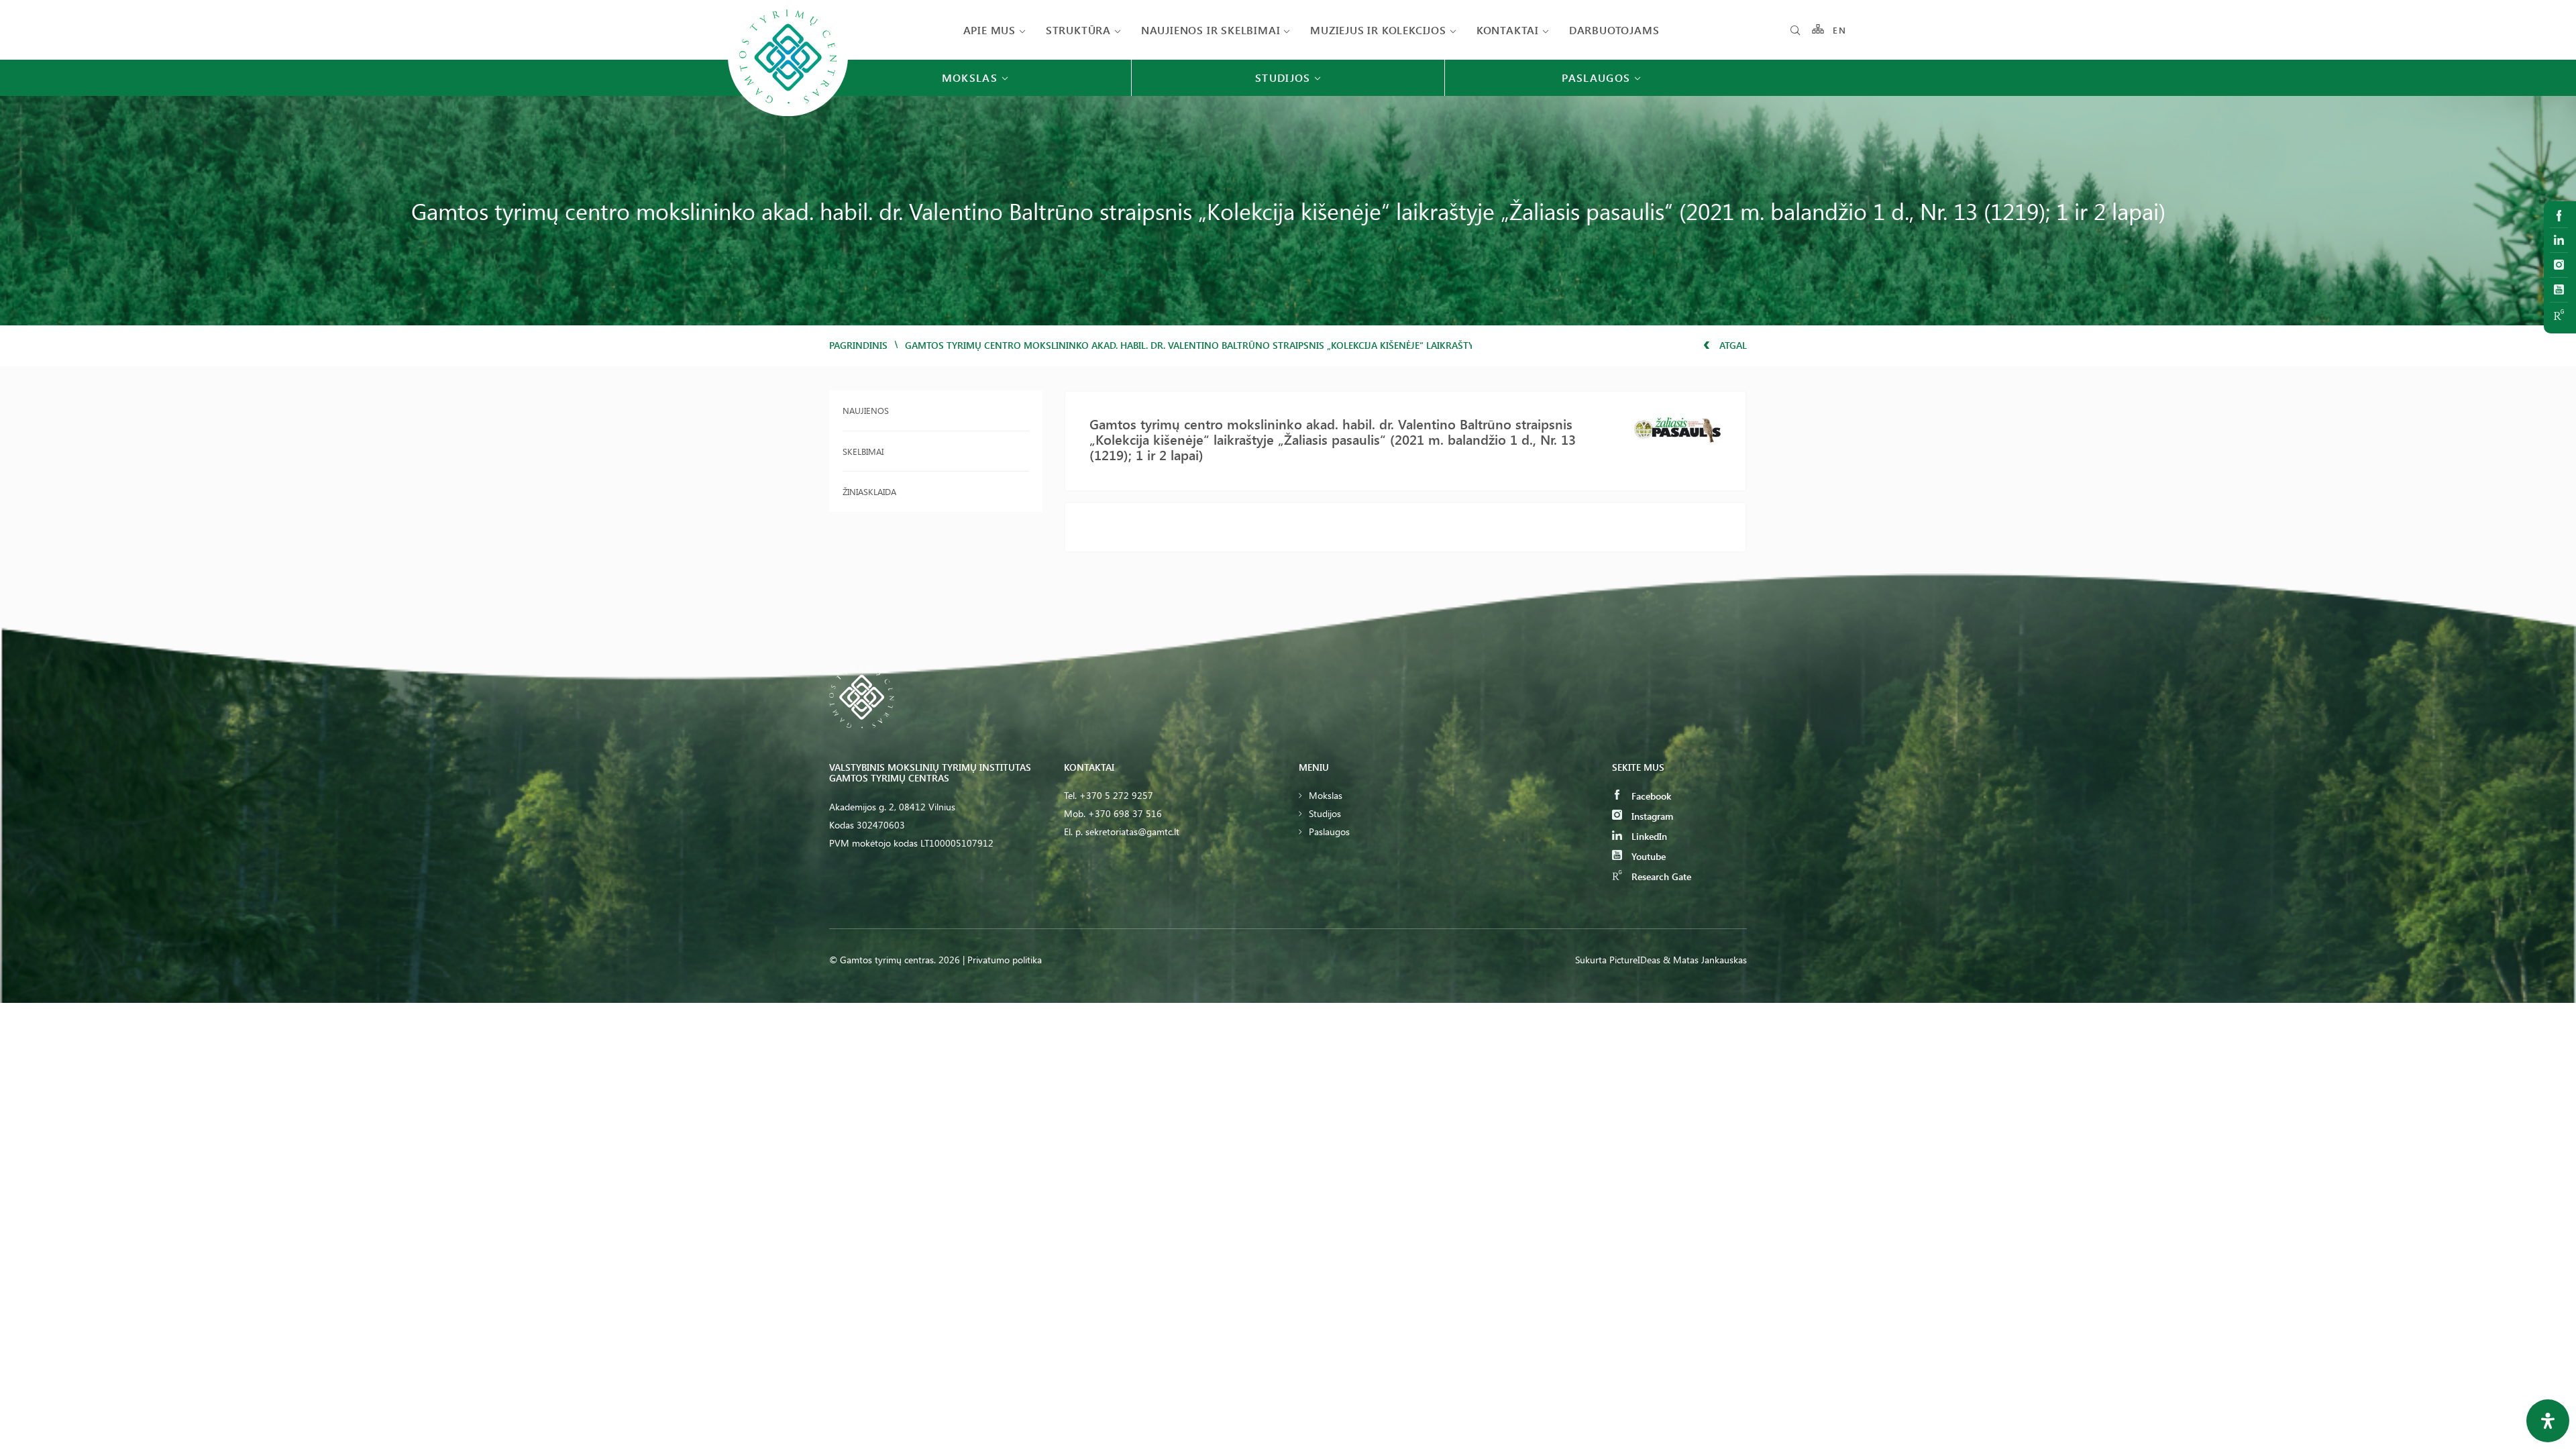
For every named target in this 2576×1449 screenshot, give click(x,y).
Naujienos (866, 410)
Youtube (1647, 856)
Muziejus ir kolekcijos (1378, 30)
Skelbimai (863, 451)
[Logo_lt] (788, 115)
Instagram (1651, 816)
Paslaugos (1329, 831)
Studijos (1325, 813)
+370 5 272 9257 (1116, 795)
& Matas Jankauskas (1705, 960)
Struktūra (1078, 30)
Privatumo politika (1005, 960)
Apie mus (989, 30)
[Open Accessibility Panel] (2548, 1421)
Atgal (1732, 345)
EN (1839, 30)
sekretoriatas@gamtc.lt (1132, 831)
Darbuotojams (1614, 30)
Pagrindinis (858, 345)
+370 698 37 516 (1125, 813)
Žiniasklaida (869, 491)
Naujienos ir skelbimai (1211, 30)
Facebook (1650, 796)
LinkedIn (1648, 836)
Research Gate (1660, 876)
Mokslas (1326, 795)
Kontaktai (1508, 30)
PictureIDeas (1635, 960)
